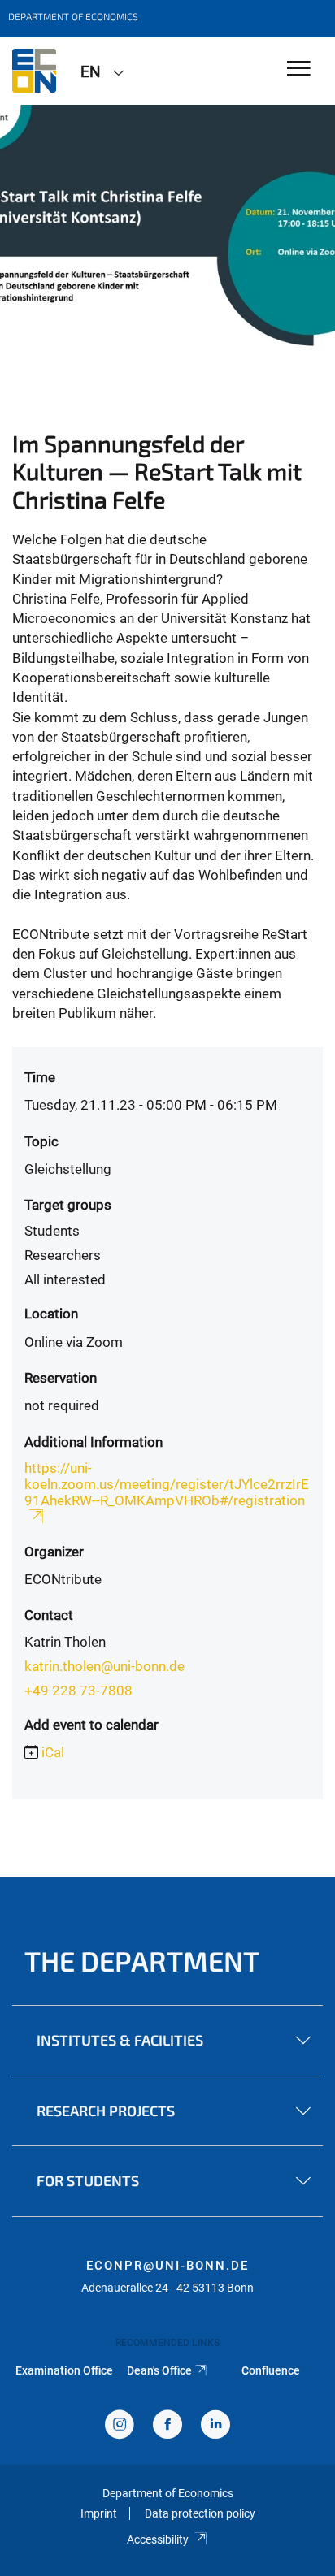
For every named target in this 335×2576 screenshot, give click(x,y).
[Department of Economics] (34, 71)
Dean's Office (159, 2370)
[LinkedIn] (215, 2426)
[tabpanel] (167, 227)
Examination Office (64, 2370)
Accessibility (158, 2539)
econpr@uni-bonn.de (167, 2266)
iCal (53, 1752)
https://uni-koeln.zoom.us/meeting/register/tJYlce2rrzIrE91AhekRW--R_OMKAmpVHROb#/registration (167, 1484)
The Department (142, 1961)
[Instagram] (120, 2426)
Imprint (99, 2513)
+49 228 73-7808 (78, 1691)
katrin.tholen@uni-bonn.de (104, 1666)
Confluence (271, 2370)
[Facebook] (167, 2426)
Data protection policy (200, 2513)
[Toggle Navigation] (299, 69)
